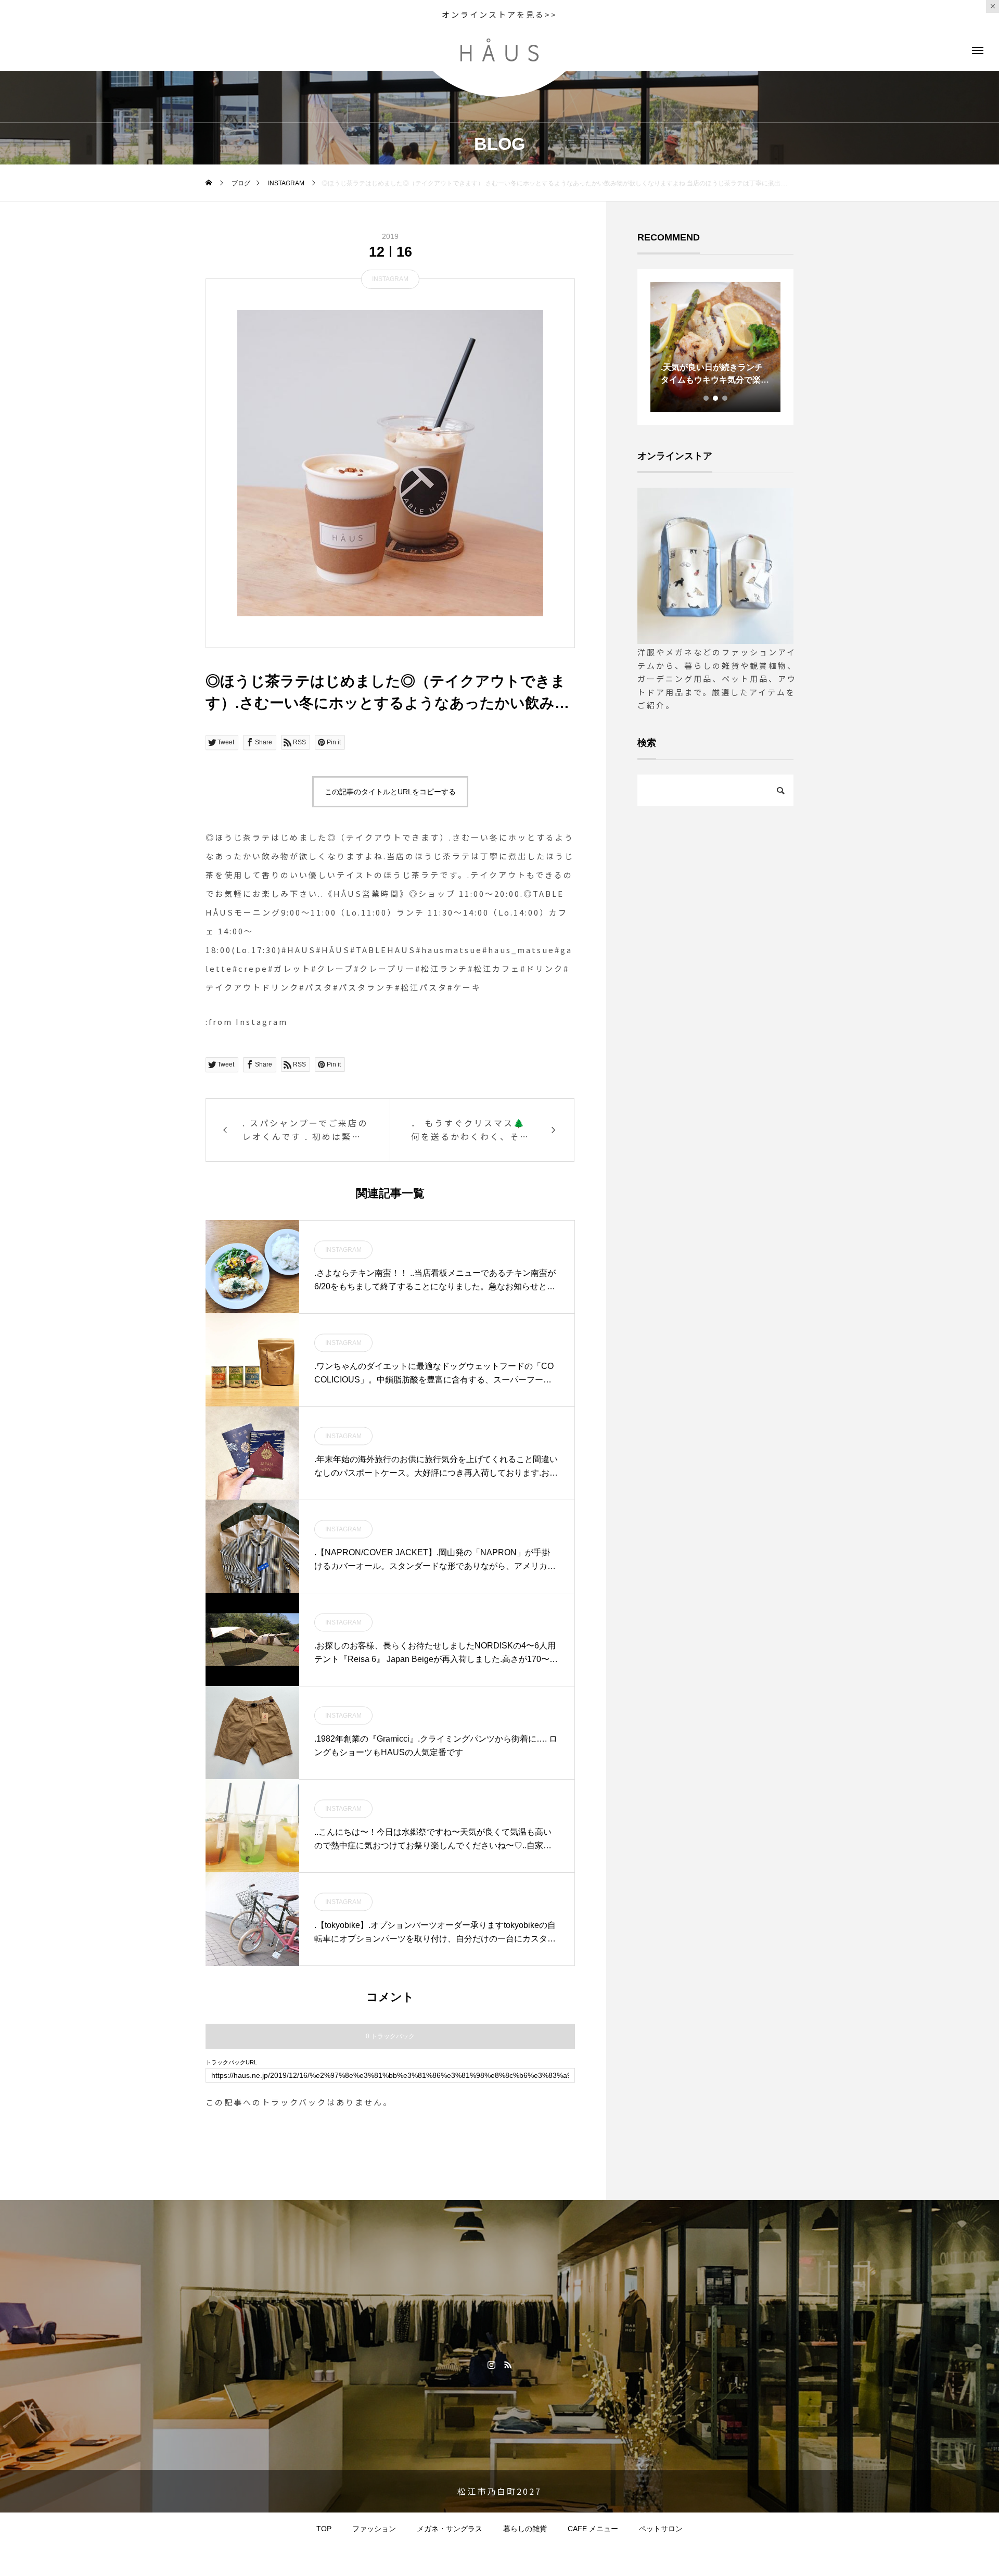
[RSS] (508, 2364)
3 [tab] (725, 398)
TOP (324, 2529)
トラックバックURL (231, 2063)
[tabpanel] (715, 347)
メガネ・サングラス (450, 2529)
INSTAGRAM (390, 279)
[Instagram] (491, 2364)
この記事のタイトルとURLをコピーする (390, 792)
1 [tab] (707, 398)
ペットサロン (661, 2529)
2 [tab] (716, 398)
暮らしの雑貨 (525, 2529)
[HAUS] (499, 50)
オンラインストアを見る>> (499, 14)
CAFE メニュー (593, 2529)
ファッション (374, 2529)
